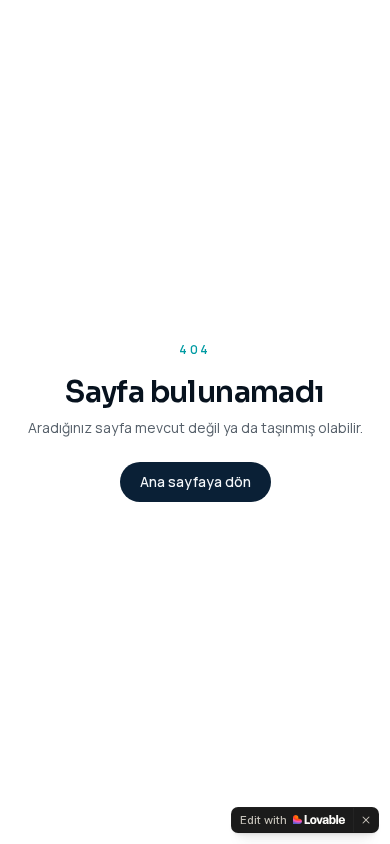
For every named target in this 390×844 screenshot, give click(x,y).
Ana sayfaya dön (195, 481)
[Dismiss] (366, 820)
